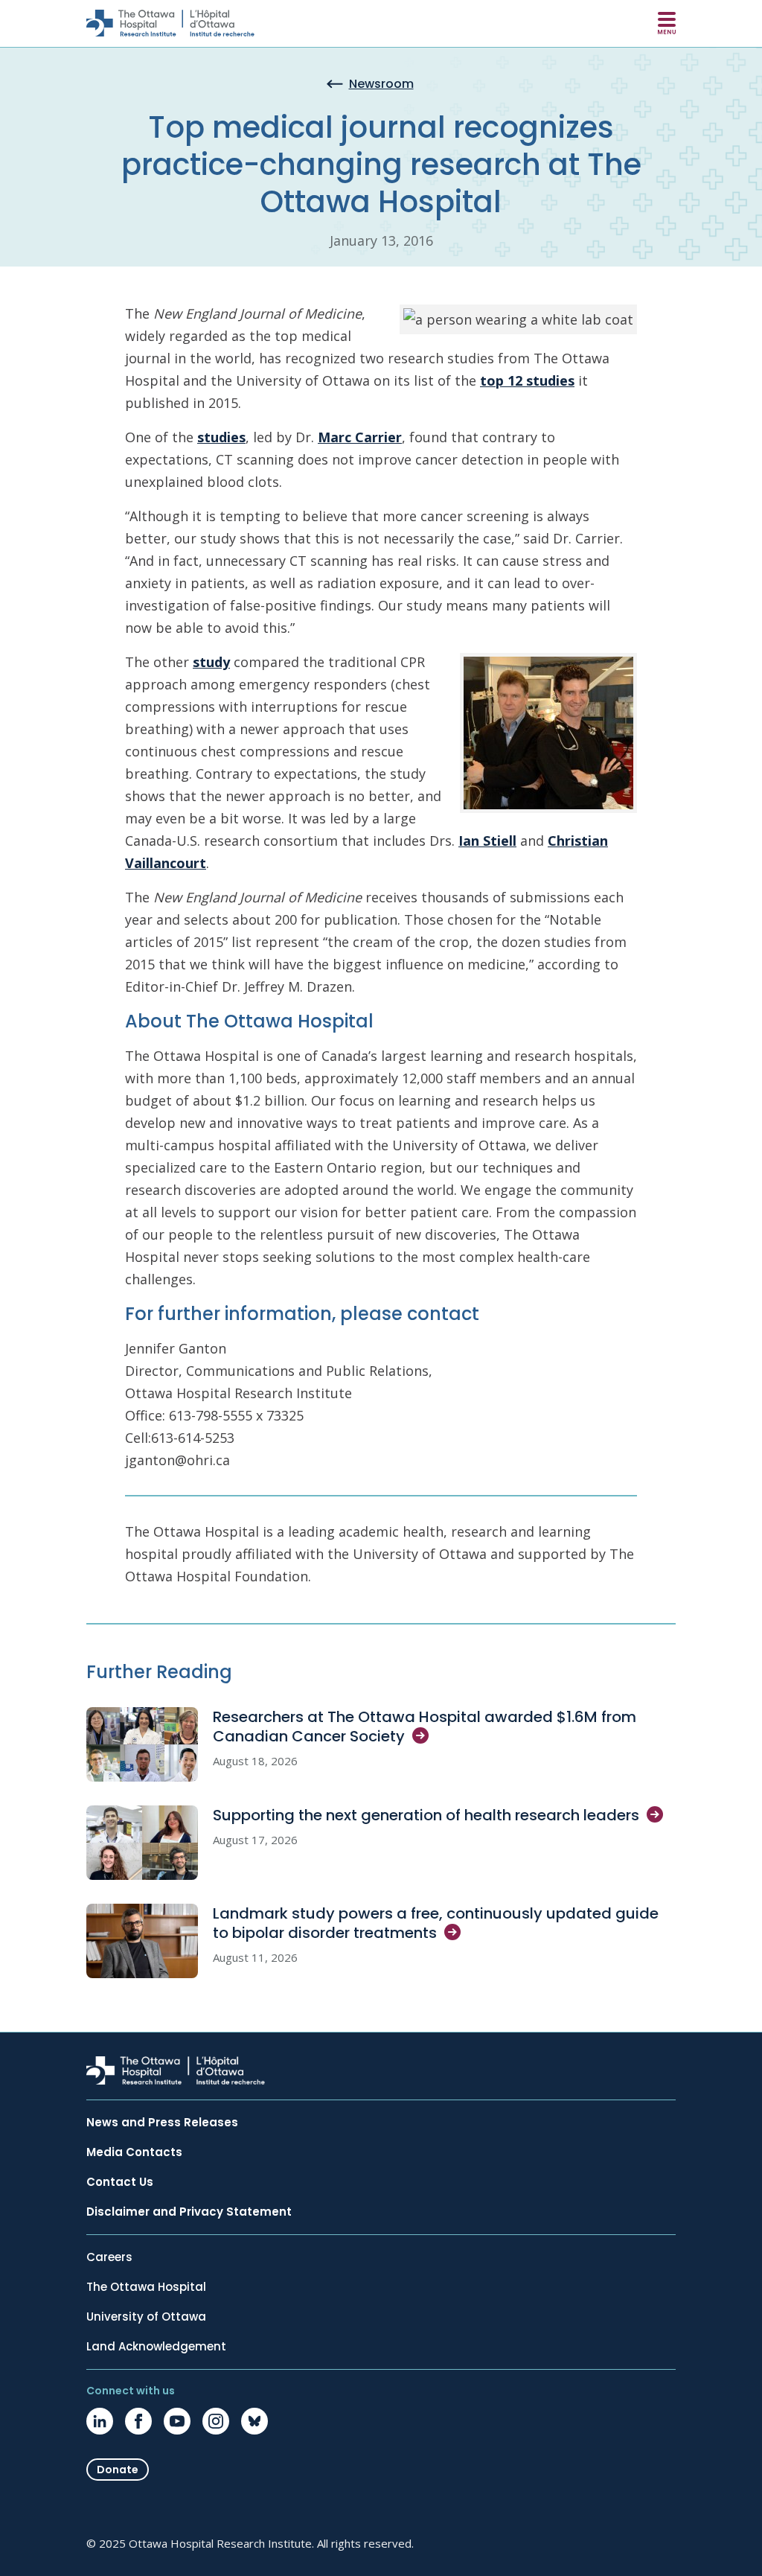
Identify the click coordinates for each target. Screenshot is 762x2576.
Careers (109, 2257)
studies (221, 437)
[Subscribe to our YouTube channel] (177, 2421)
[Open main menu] (667, 23)
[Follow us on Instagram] (216, 2421)
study (211, 662)
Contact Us (120, 2182)
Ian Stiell (487, 841)
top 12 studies (527, 380)
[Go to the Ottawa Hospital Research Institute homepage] (170, 23)
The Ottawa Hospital (146, 2287)
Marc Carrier (360, 437)
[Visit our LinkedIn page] (100, 2421)
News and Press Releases (162, 2123)
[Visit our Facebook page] (138, 2421)
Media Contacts (134, 2152)
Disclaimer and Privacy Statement (189, 2212)
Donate (118, 2470)
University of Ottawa (146, 2317)
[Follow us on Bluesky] (254, 2421)
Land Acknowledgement (156, 2347)
